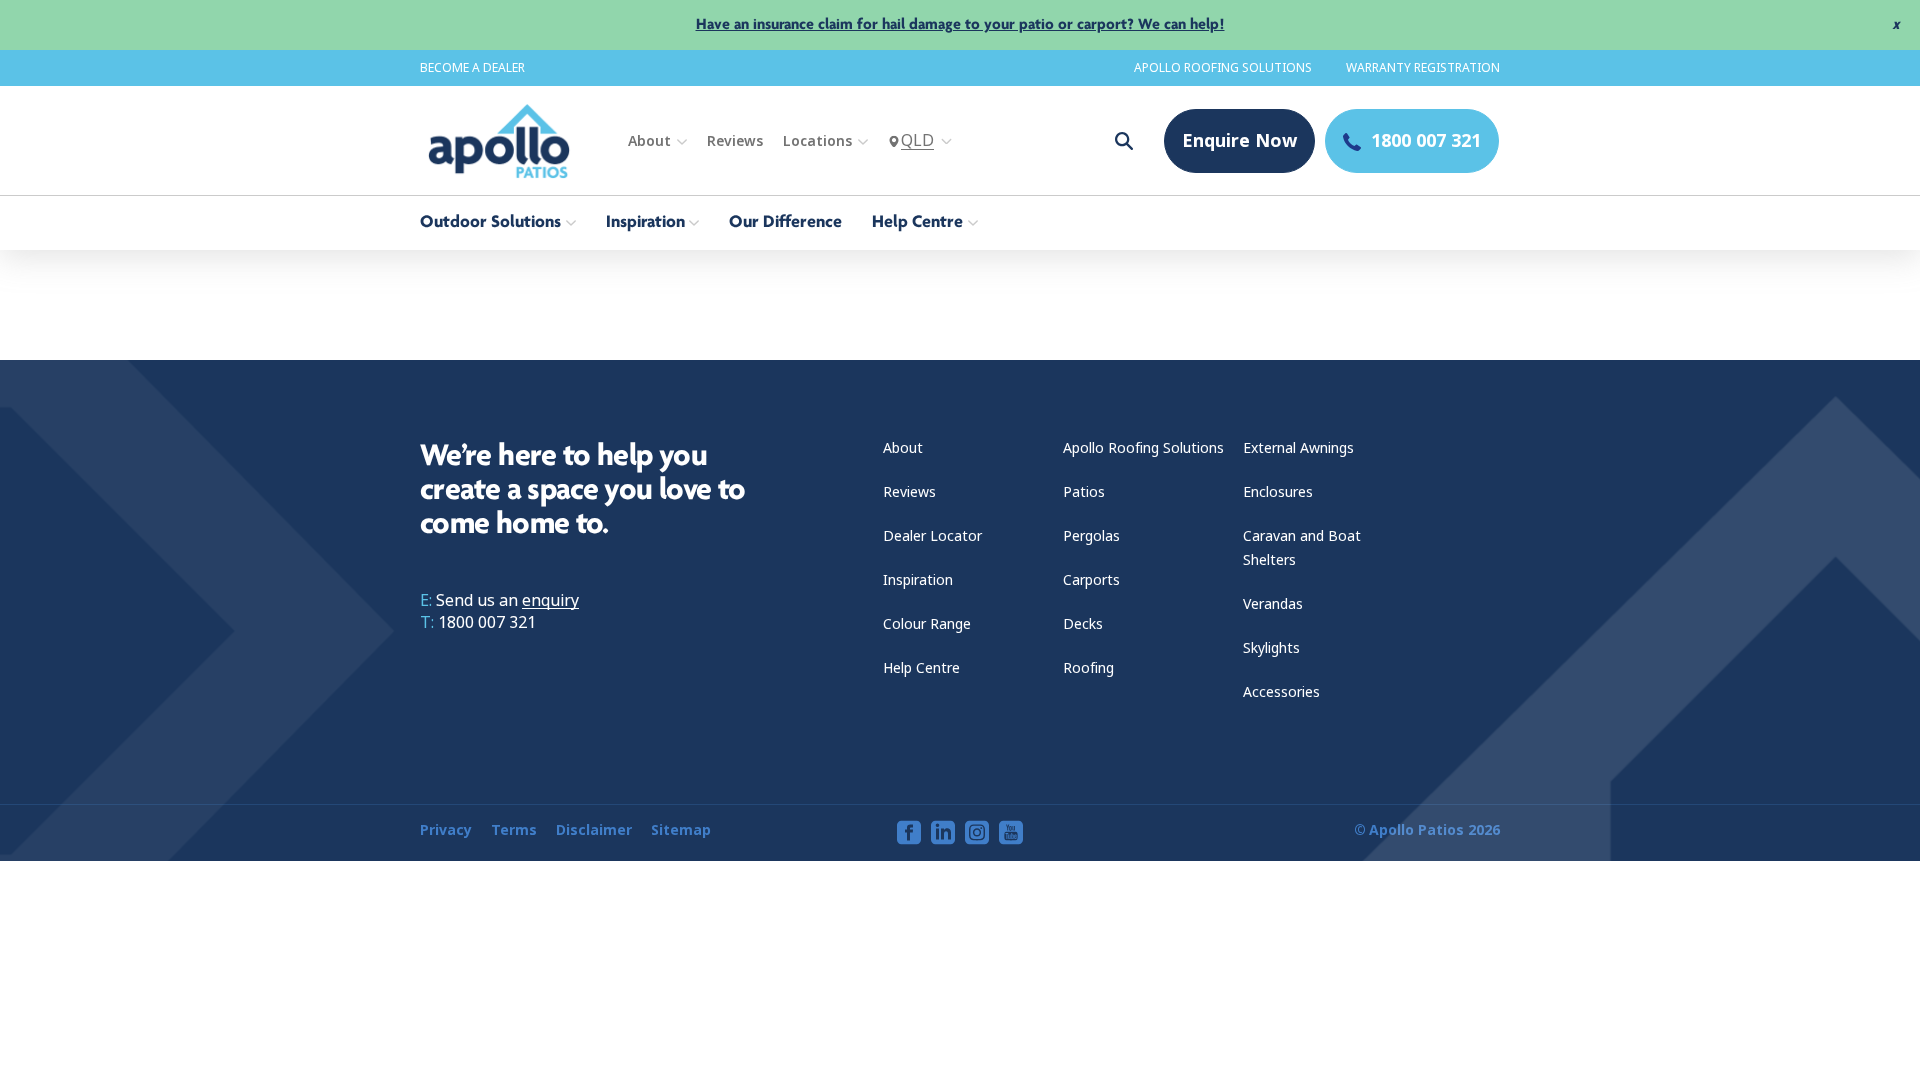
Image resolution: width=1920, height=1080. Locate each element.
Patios (1084, 492)
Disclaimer (594, 830)
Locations (817, 141)
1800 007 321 (487, 622)
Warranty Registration (1423, 68)
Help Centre (921, 668)
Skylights (1271, 648)
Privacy (446, 830)
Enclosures (1278, 492)
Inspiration (918, 580)
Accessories (1281, 692)
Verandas (1273, 604)
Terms (514, 830)
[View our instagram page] (977, 832)
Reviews (735, 141)
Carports (1091, 580)
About (649, 141)
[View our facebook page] (909, 832)
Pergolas (1091, 536)
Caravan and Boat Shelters (1302, 548)
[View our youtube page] (1011, 832)
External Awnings (1298, 448)
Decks (1083, 624)
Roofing (1088, 668)
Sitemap (681, 830)
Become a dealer (472, 68)
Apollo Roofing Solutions (1223, 68)
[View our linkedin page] (943, 832)
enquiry (550, 600)
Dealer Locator (932, 536)
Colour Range (927, 624)
